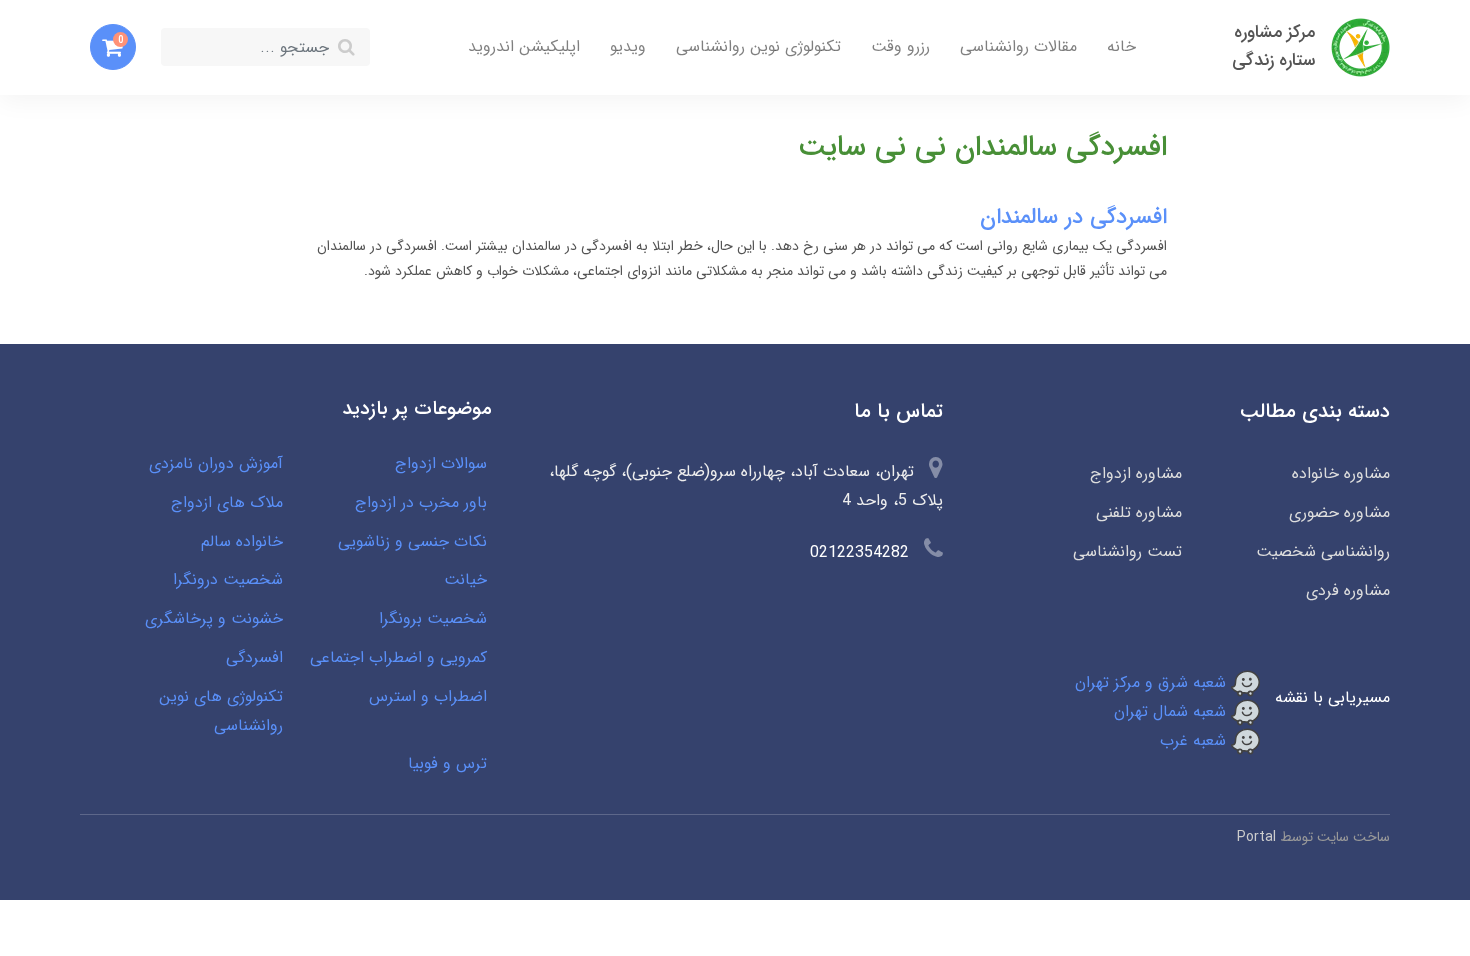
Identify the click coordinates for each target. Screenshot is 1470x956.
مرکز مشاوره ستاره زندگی (1273, 46)
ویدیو (628, 46)
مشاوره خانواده (1341, 473)
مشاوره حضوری (1339, 512)
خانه (1121, 46)
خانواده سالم (242, 541)
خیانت (465, 579)
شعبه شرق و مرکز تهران (1153, 682)
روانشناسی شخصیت (1323, 551)
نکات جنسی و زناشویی (412, 541)
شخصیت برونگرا (433, 618)
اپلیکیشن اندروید (524, 46)
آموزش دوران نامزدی (216, 463)
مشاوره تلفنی (1138, 512)
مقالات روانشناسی (1018, 46)
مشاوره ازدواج (1135, 473)
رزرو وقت (900, 46)
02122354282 (859, 552)
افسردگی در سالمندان (1073, 217)
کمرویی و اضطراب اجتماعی (398, 657)
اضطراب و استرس (428, 696)
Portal (1256, 837)
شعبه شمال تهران (1172, 711)
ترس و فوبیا (447, 763)
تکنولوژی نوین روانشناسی (758, 46)
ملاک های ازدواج (227, 502)
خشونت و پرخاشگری (214, 618)
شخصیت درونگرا (228, 579)
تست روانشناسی (1127, 551)
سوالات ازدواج (441, 463)
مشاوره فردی (1348, 590)
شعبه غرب (1195, 740)
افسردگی (254, 657)
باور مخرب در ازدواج (421, 502)
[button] (113, 47)
